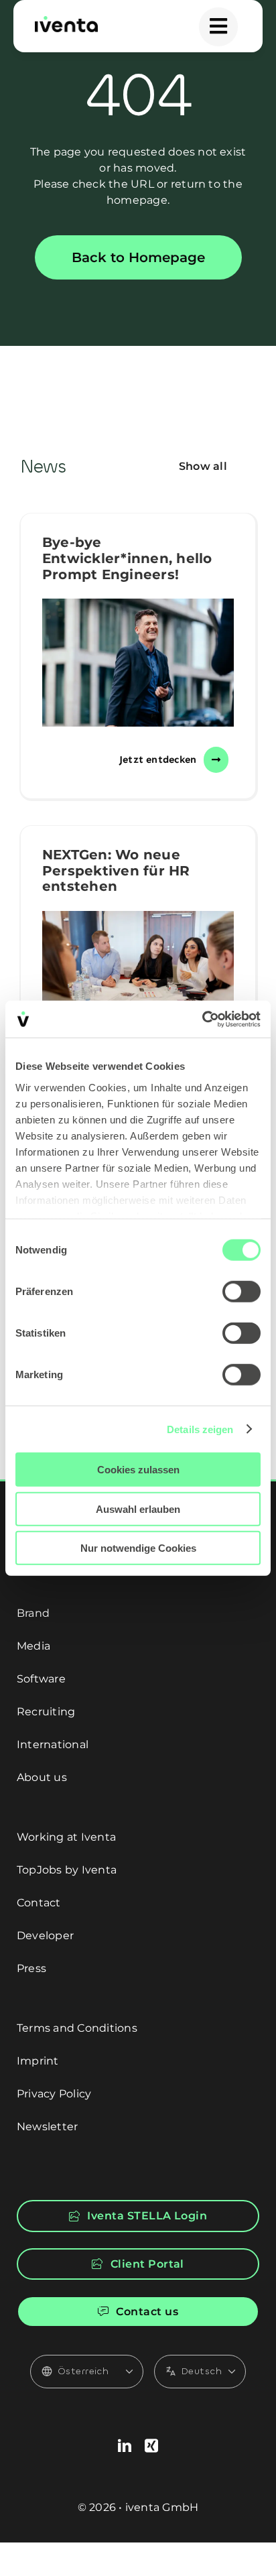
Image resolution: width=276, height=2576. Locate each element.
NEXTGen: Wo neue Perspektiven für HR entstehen (116, 870)
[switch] (241, 1292)
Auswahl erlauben (138, 1509)
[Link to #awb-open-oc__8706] (218, 27)
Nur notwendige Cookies (138, 1548)
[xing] (151, 2446)
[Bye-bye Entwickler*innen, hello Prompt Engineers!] (138, 663)
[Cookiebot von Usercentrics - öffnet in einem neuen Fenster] (202, 1019)
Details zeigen (200, 1429)
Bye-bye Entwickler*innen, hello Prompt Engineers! (127, 558)
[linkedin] (125, 2446)
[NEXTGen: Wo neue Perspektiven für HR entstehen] (138, 975)
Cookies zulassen (138, 1470)
